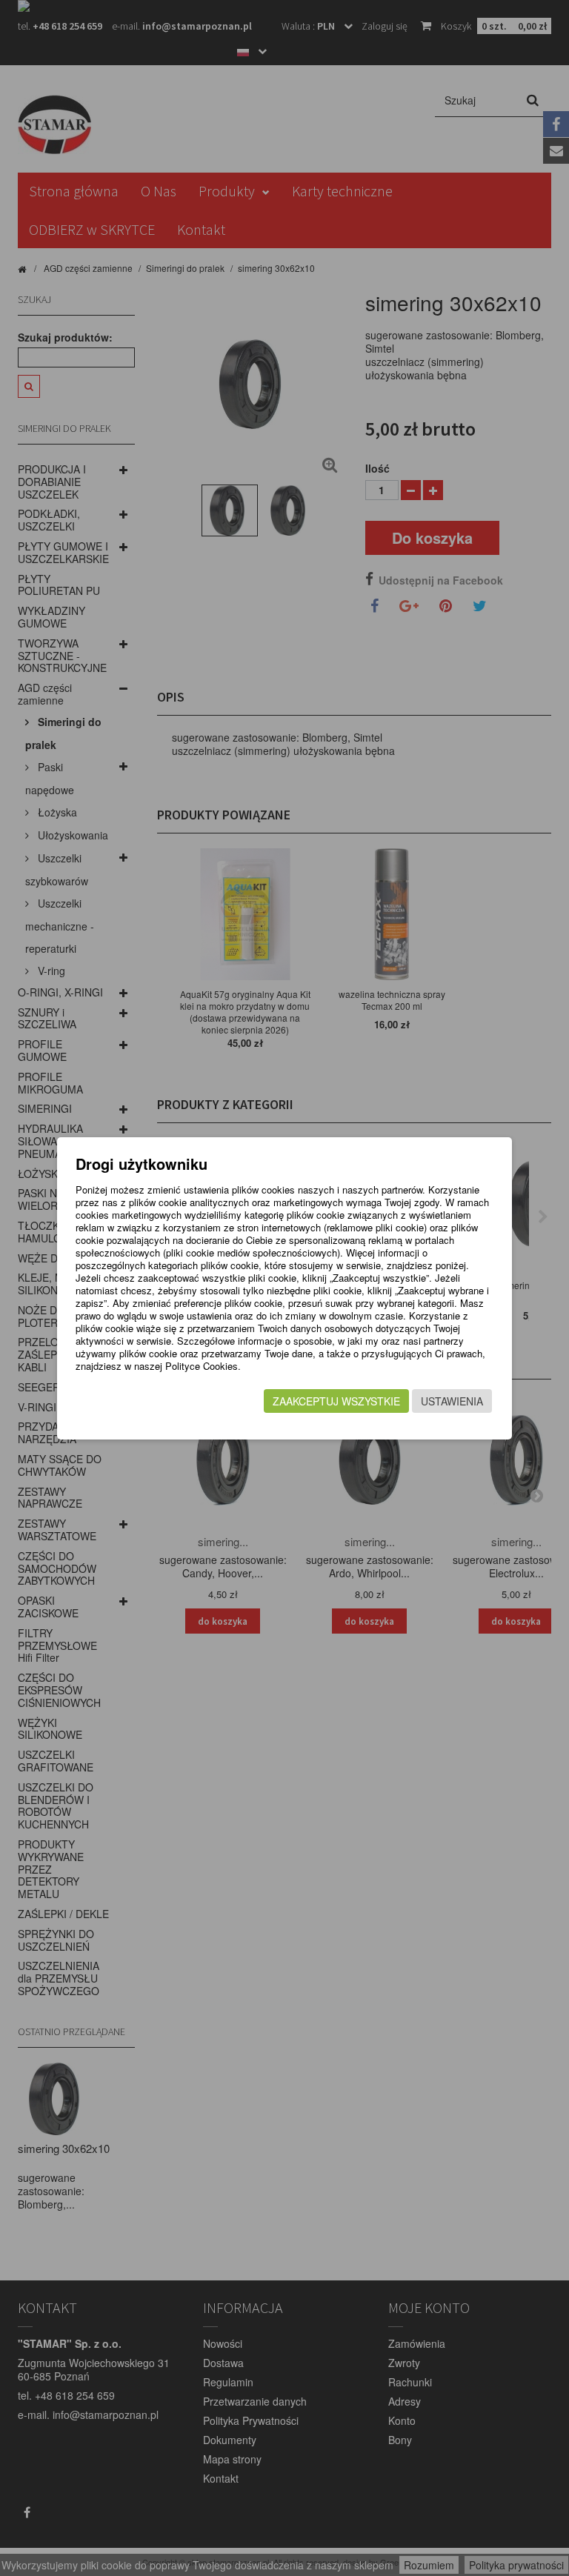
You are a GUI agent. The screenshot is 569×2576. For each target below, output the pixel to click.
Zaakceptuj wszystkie (336, 1401)
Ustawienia (452, 1401)
